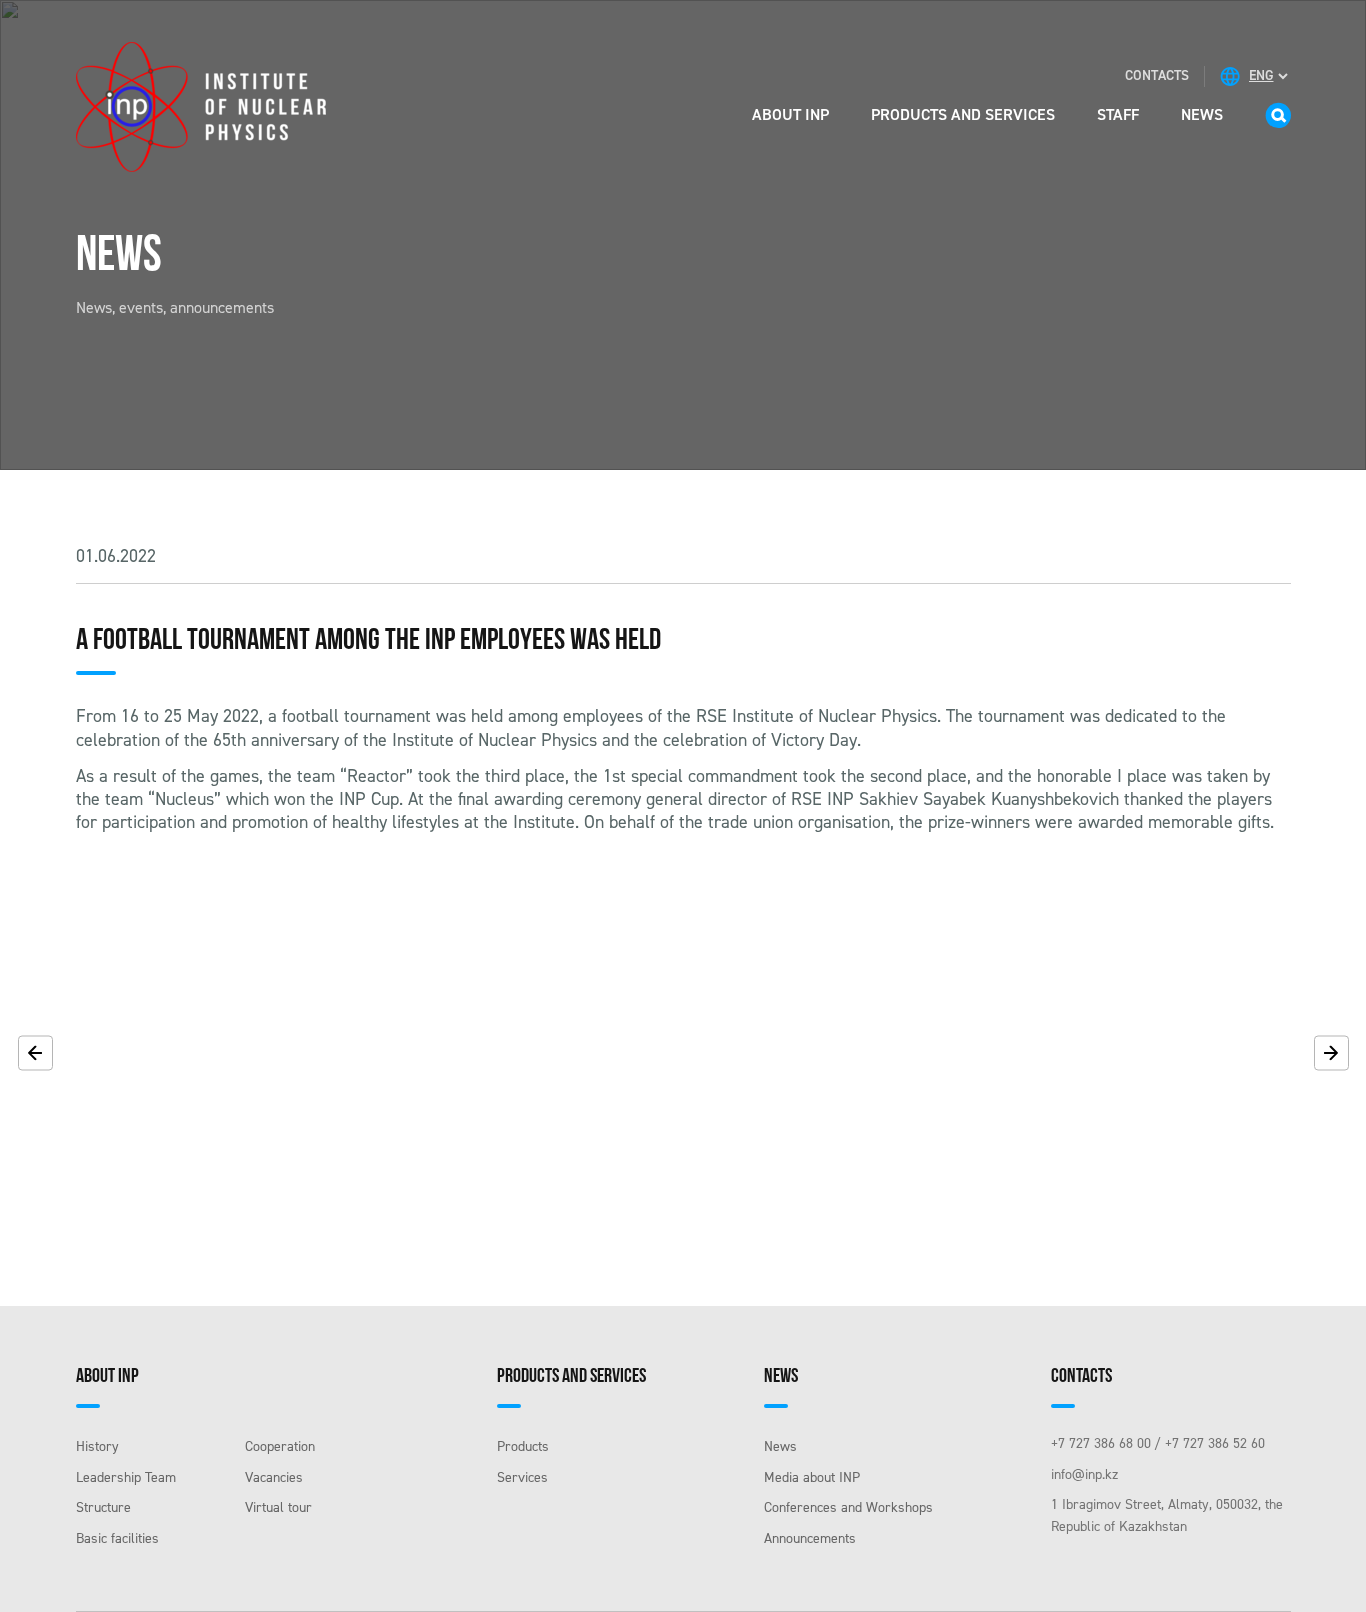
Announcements (810, 1538)
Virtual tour (278, 1507)
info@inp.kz (1084, 1474)
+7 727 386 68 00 (1101, 1443)
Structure (103, 1507)
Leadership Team (126, 1477)
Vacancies (274, 1477)
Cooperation (280, 1446)
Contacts (1157, 75)
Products (523, 1446)
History (97, 1446)
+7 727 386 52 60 (1215, 1443)
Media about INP (812, 1477)
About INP (790, 114)
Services (522, 1477)
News (1202, 114)
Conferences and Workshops (848, 1507)
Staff (1118, 114)
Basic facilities (117, 1538)
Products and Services (963, 114)
